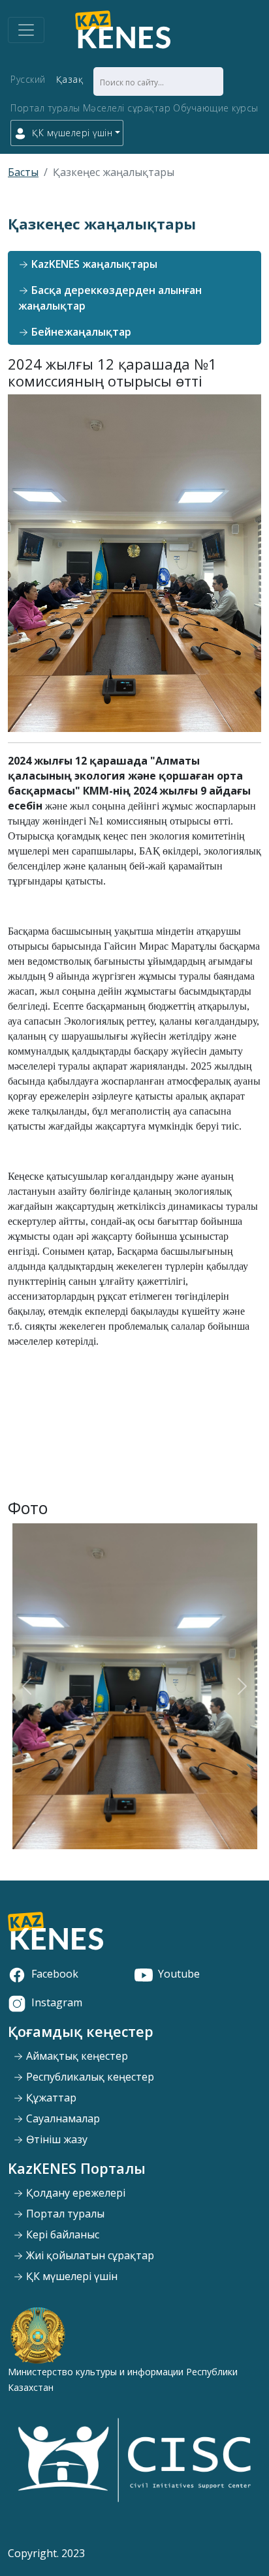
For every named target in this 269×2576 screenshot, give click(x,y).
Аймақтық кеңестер (76, 2056)
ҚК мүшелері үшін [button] (72, 133)
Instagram (57, 2002)
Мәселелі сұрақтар (127, 108)
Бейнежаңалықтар (80, 332)
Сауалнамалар (62, 2118)
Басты (23, 172)
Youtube (179, 1974)
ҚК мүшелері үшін (71, 2276)
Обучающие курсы (216, 108)
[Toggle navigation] (26, 30)
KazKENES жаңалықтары (93, 264)
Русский (28, 79)
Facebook (55, 1974)
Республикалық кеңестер (89, 2077)
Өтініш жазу (55, 2139)
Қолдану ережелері (74, 2193)
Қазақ (70, 79)
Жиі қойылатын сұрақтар (89, 2255)
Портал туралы (45, 108)
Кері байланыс (61, 2234)
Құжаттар (50, 2098)
